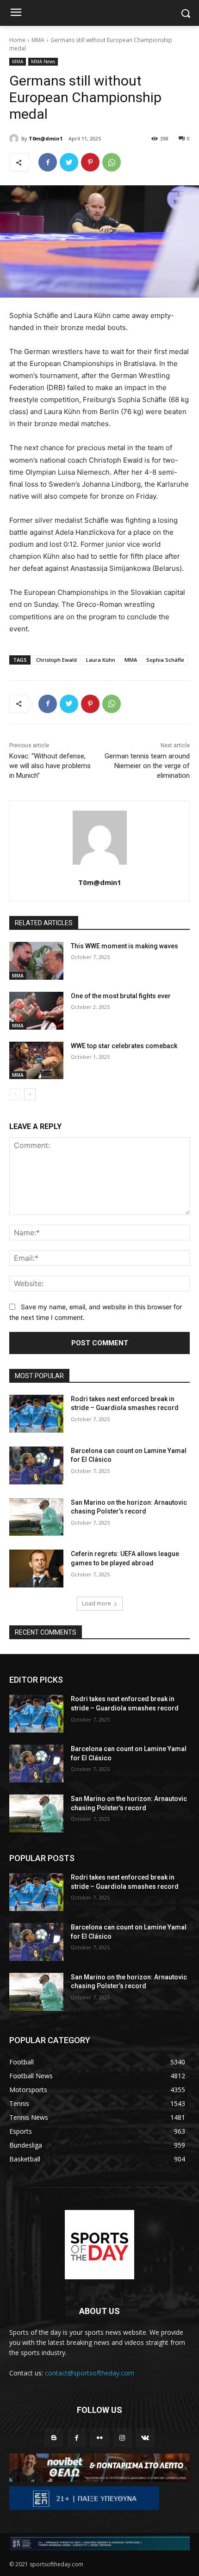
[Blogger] (54, 2438)
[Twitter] (69, 162)
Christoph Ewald (56, 660)
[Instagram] (122, 2438)
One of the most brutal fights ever (121, 996)
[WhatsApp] (112, 162)
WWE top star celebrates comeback (124, 1046)
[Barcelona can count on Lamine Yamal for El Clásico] (36, 1465)
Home (17, 40)
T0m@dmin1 (46, 138)
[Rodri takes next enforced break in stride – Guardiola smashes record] (36, 1414)
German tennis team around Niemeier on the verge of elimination (147, 766)
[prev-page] (15, 1094)
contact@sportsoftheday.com (90, 2373)
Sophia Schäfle (165, 660)
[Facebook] (48, 162)
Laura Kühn (101, 660)
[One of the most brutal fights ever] (36, 1011)
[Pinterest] (90, 162)
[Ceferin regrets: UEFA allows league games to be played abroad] (36, 1569)
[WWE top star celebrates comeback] (36, 1061)
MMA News (43, 61)
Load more (96, 1603)
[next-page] (30, 1094)
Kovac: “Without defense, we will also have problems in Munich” (50, 766)
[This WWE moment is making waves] (36, 961)
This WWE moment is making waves (124, 946)
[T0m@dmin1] (15, 139)
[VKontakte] (145, 2438)
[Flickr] (99, 2438)
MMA (38, 40)
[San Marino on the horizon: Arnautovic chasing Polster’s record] (36, 1517)
